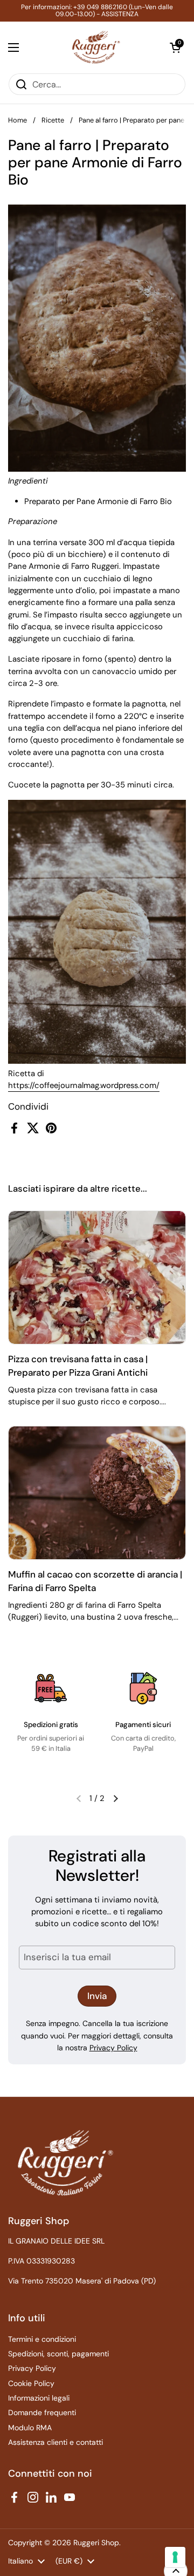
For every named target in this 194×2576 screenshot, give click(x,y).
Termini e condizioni (42, 2339)
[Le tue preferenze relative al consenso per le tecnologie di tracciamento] (175, 2557)
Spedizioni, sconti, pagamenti (58, 2354)
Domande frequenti (42, 2412)
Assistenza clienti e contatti (56, 2442)
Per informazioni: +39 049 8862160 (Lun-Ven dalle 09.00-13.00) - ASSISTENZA (97, 11)
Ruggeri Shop (96, 2543)
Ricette (53, 120)
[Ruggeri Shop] (95, 47)
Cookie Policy (31, 2383)
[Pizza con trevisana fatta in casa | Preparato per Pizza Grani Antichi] (97, 1277)
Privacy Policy (113, 2048)
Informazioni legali (39, 2398)
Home (18, 120)
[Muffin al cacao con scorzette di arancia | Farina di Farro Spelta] (97, 1493)
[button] (175, 47)
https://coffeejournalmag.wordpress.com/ (84, 1085)
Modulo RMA (30, 2428)
